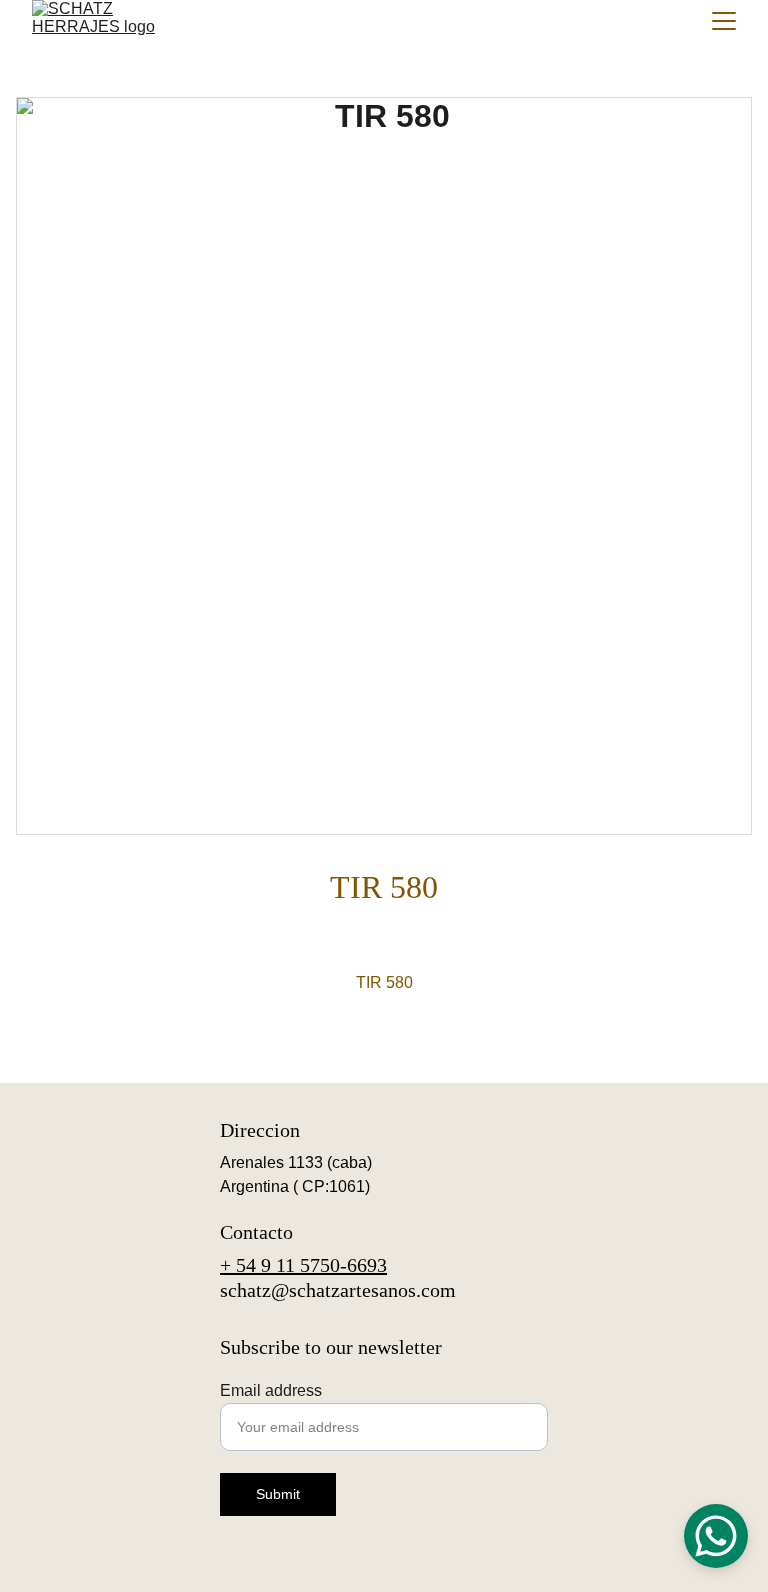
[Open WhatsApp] (716, 1536)
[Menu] (724, 21)
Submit (278, 1494)
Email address (271, 1390)
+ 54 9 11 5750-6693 (303, 1265)
